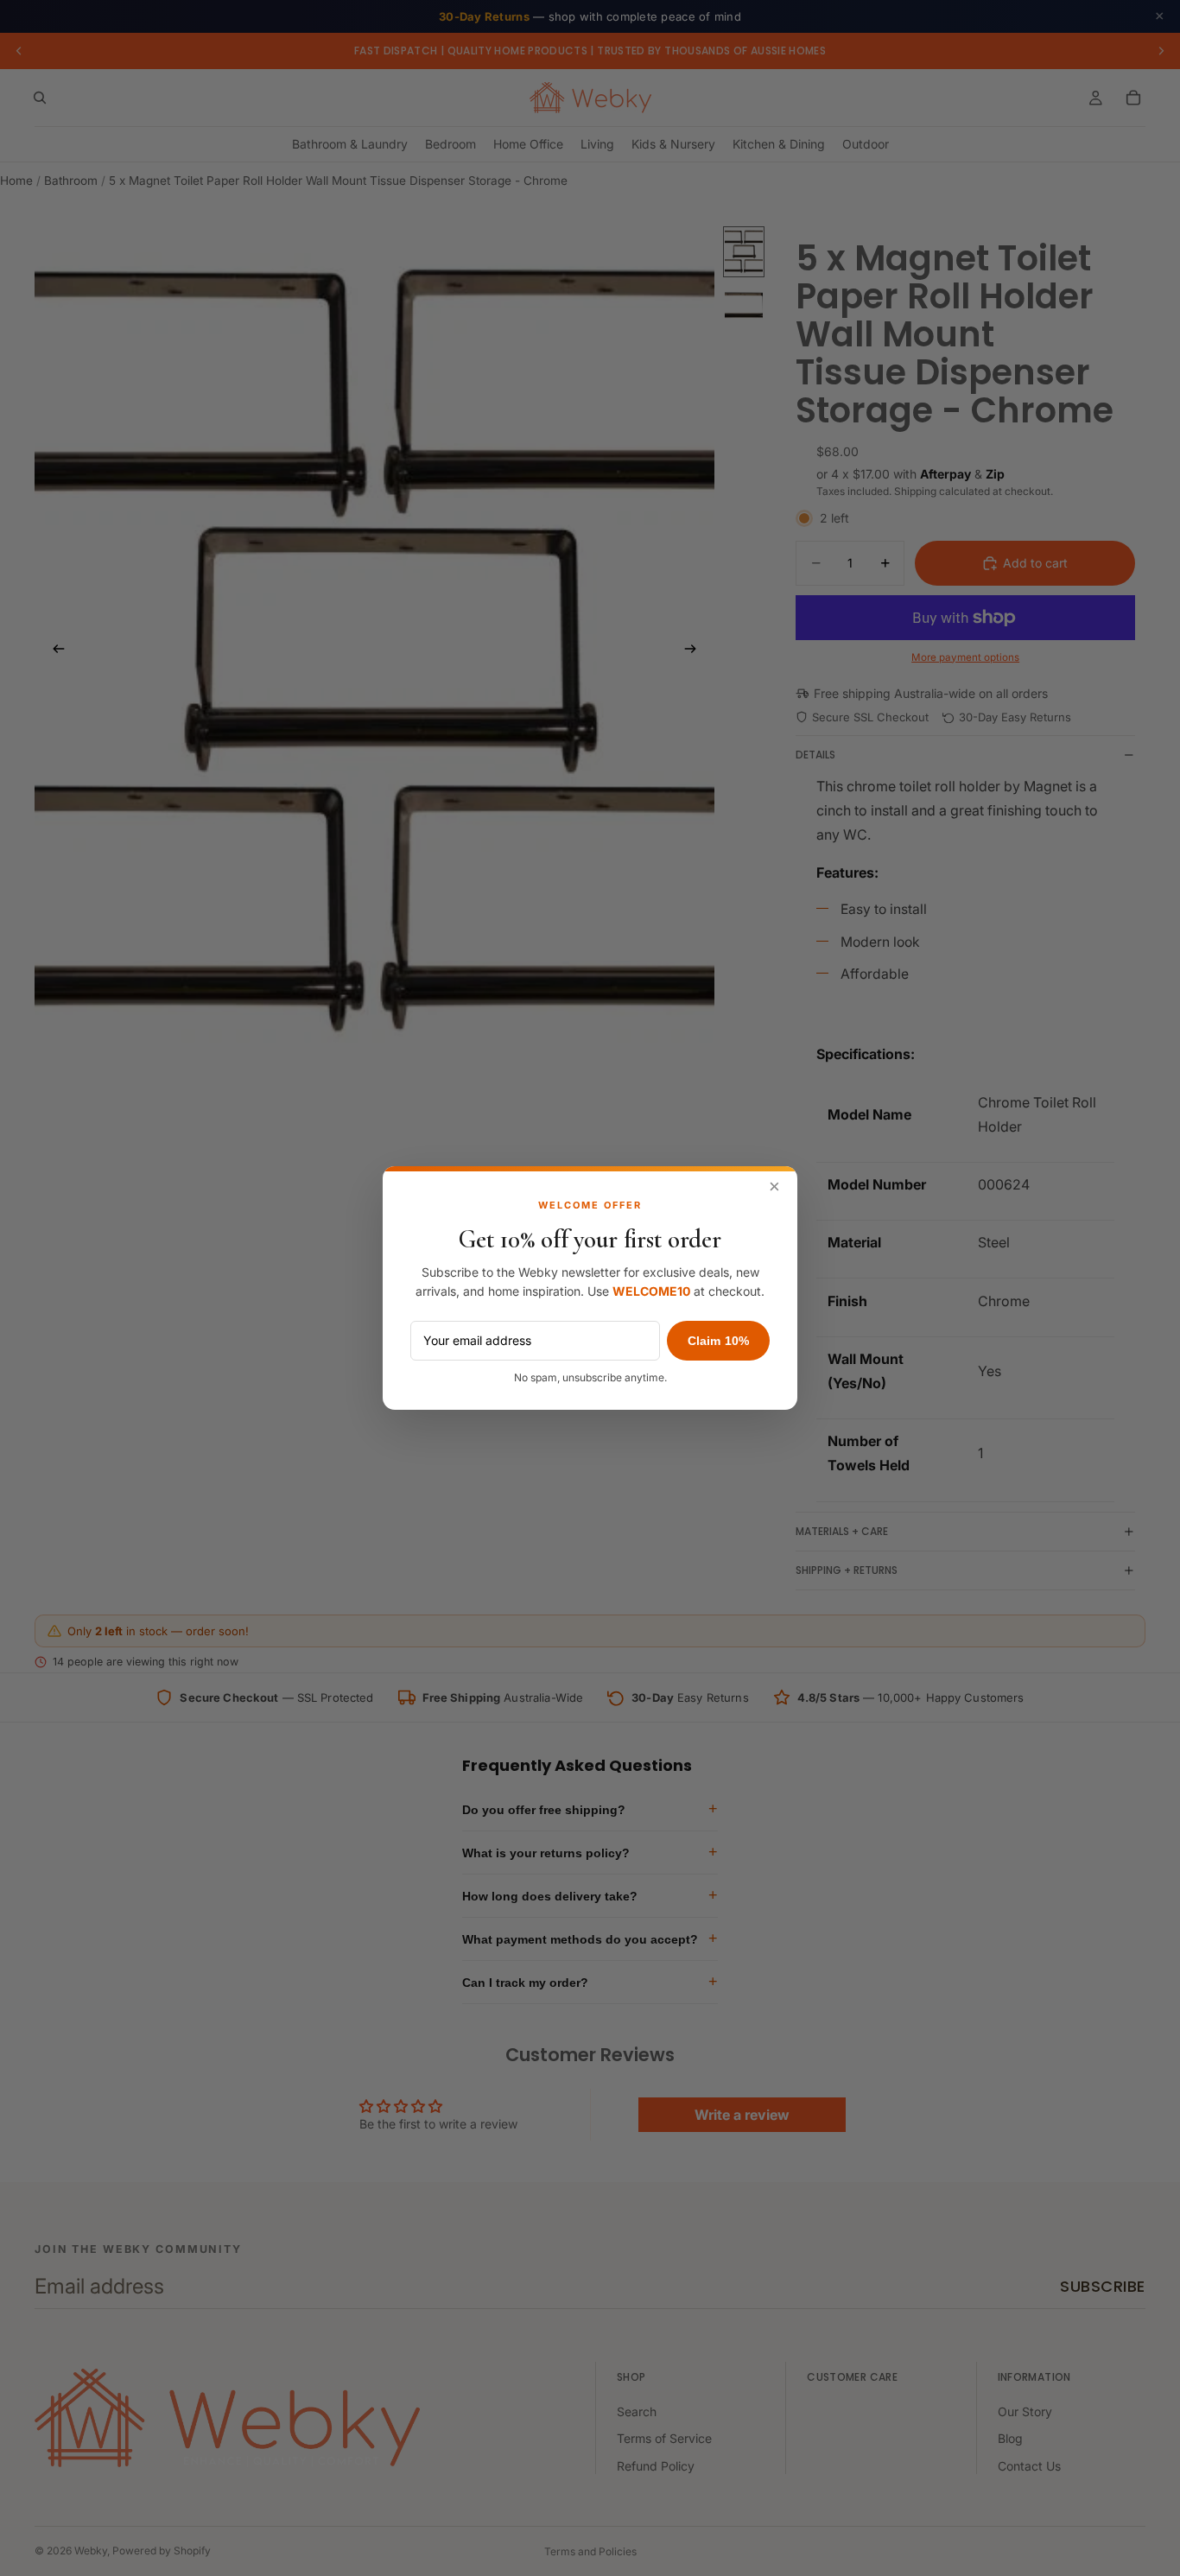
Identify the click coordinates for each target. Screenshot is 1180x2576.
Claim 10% (718, 1341)
